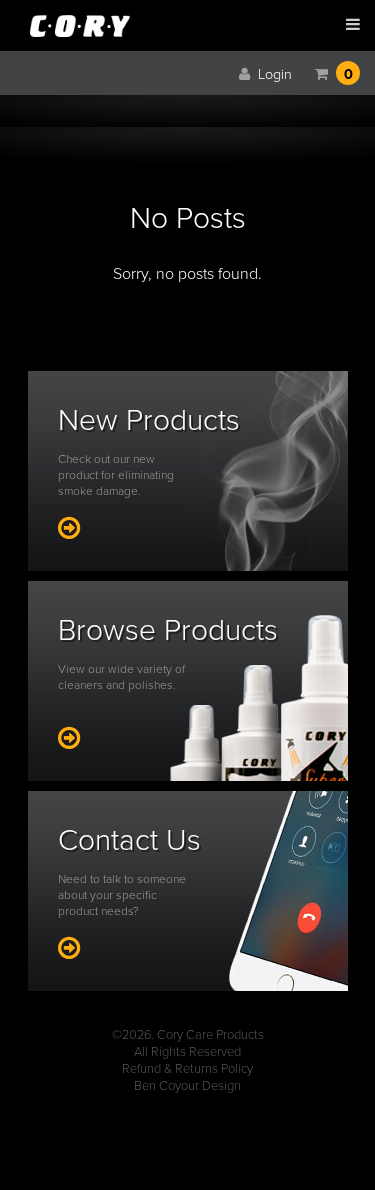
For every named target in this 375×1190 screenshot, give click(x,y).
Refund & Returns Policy (187, 1069)
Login (273, 74)
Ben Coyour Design (187, 1086)
